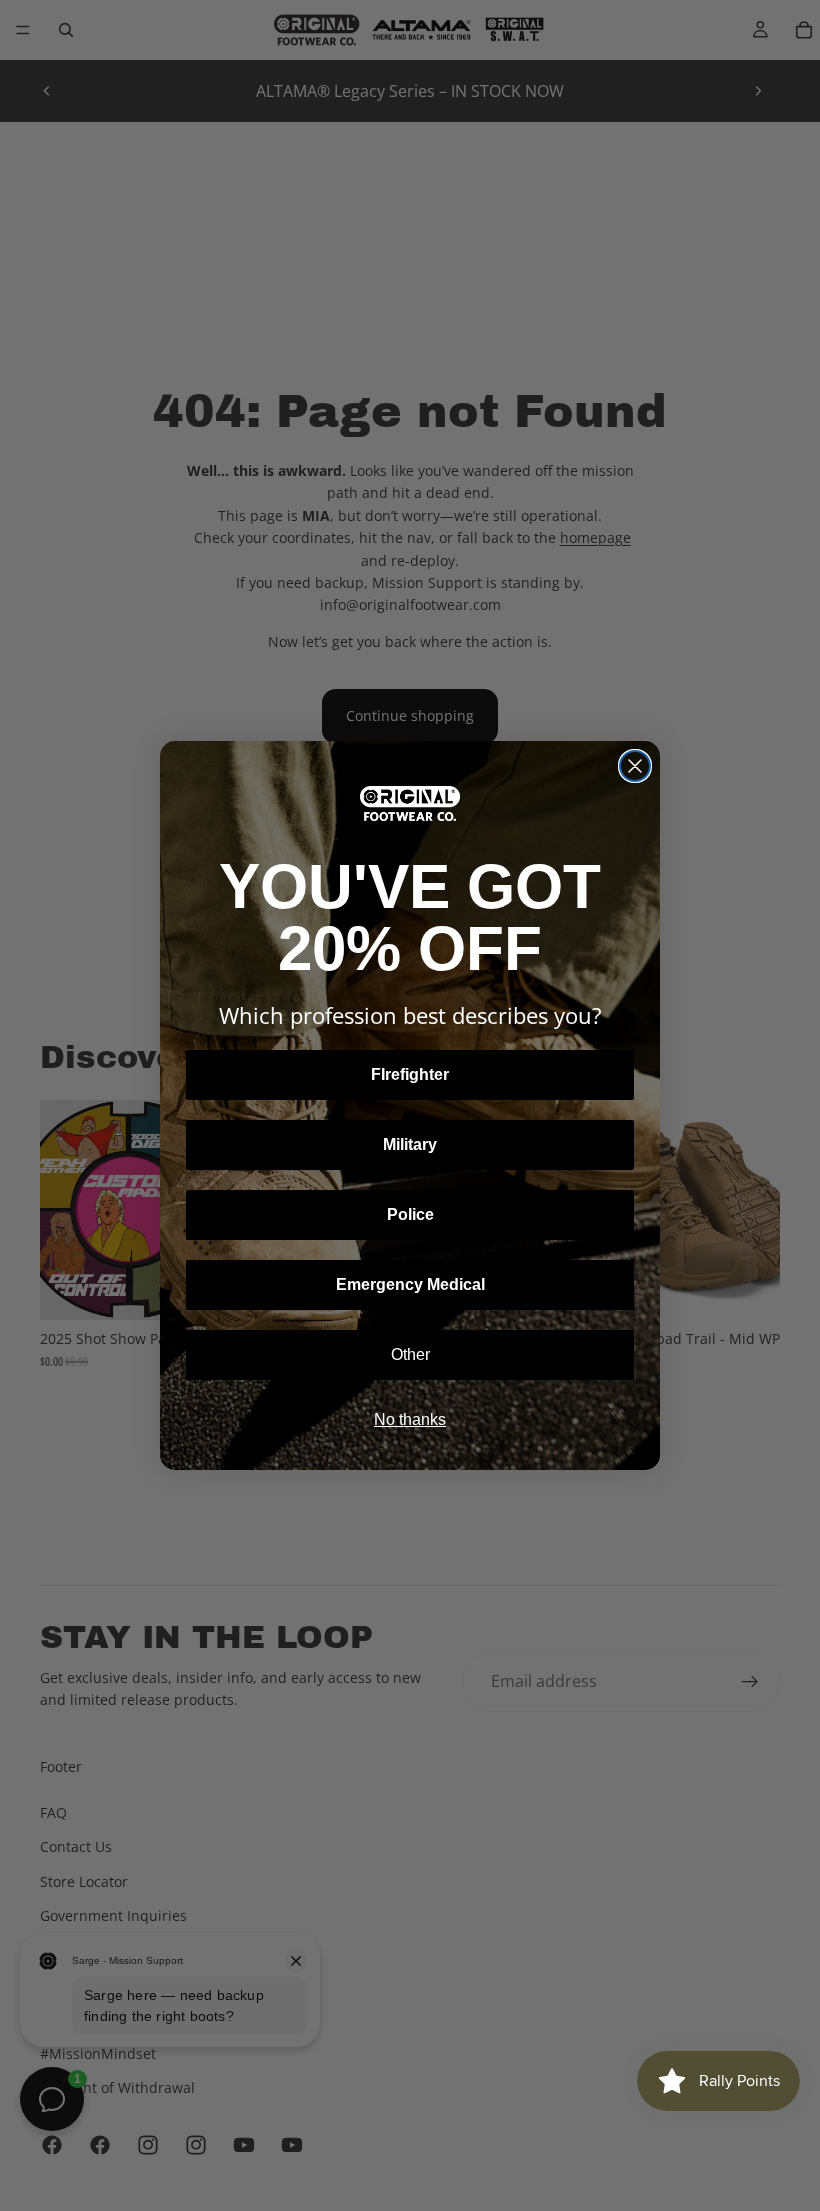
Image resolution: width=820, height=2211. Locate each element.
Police (410, 1214)
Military (410, 1144)
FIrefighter (410, 1074)
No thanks (410, 1419)
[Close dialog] (635, 766)
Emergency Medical (410, 1284)
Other (410, 1354)
